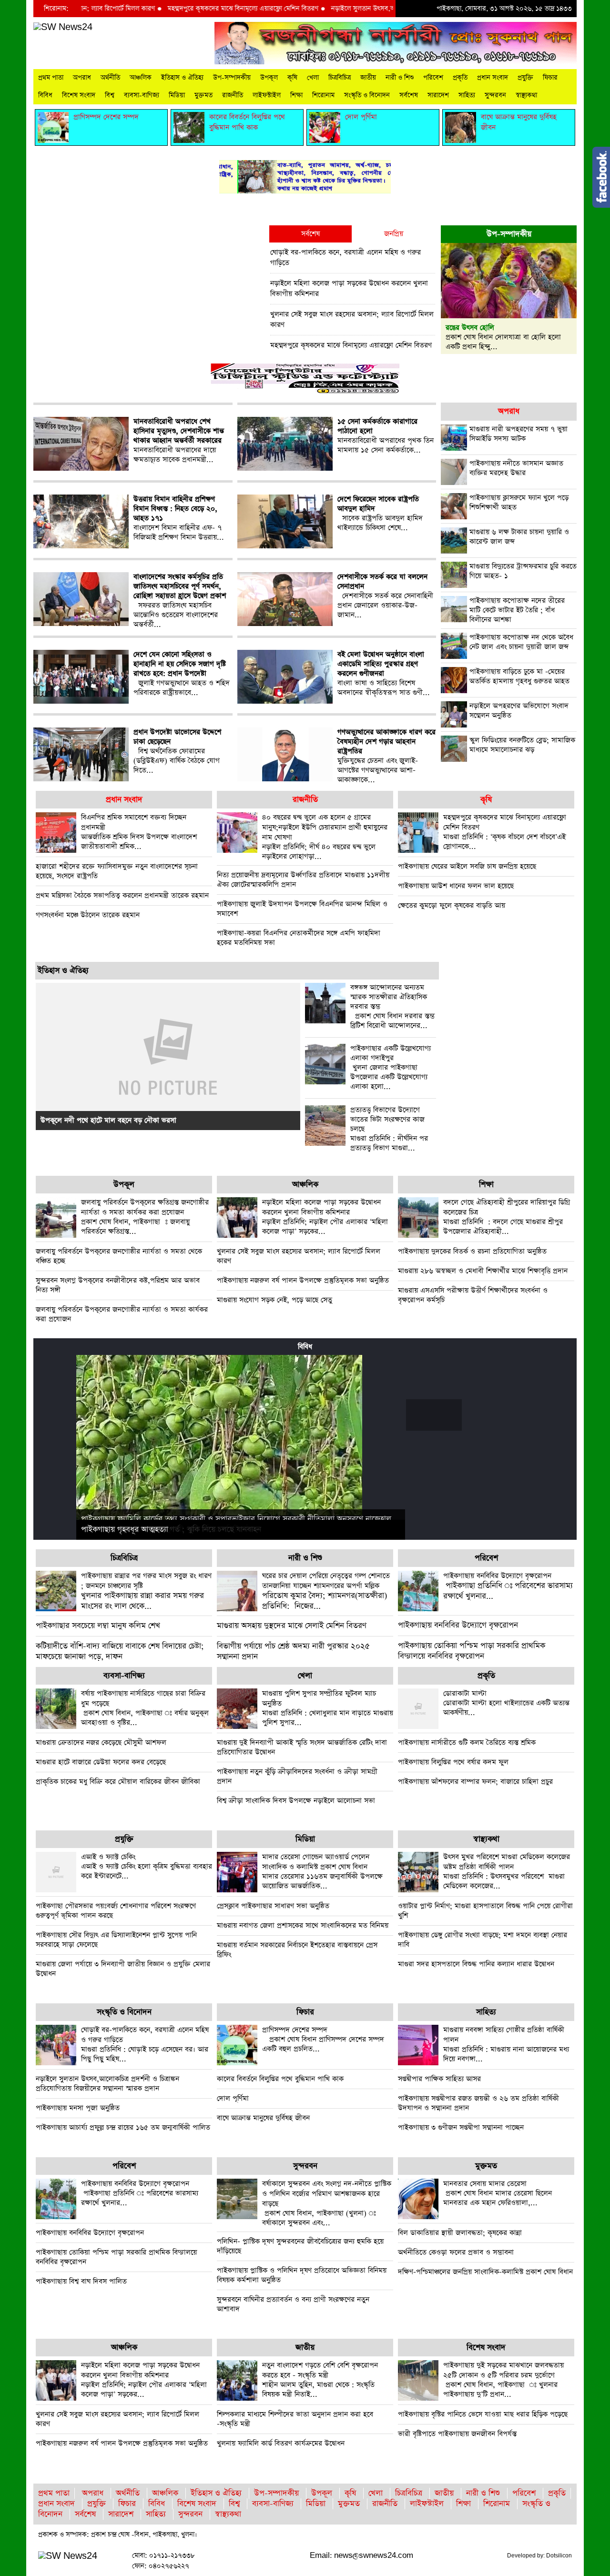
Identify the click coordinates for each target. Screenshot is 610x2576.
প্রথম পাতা (51, 78)
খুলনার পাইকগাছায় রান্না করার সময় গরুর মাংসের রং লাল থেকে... (146, 1591)
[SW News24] (63, 27)
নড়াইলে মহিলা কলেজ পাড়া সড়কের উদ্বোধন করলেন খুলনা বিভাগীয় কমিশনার (349, 288)
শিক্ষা (296, 95)
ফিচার (550, 78)
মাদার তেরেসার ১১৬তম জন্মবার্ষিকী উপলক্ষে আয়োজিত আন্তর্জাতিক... (322, 1871)
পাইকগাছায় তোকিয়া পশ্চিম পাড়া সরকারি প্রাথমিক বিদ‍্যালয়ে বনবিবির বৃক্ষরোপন (472, 1651)
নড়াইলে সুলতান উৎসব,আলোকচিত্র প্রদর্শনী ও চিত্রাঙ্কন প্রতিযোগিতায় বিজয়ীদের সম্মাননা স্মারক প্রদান (107, 2084)
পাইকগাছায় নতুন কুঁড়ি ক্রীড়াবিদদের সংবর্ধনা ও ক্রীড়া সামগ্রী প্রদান (297, 1776)
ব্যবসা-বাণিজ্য (142, 95)
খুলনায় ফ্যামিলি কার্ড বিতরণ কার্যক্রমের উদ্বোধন (281, 2443)
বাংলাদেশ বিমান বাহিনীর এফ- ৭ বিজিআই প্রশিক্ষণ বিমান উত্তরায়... (179, 518)
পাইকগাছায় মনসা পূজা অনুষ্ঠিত (78, 2108)
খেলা (313, 78)
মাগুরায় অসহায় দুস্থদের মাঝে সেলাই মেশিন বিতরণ (292, 1626)
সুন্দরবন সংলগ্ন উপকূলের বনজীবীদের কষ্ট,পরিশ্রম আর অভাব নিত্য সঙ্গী (118, 1285)
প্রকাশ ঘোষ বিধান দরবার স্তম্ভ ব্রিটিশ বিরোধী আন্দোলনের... (392, 1007)
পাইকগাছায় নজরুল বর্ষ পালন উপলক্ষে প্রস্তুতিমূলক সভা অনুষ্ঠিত (303, 1280)
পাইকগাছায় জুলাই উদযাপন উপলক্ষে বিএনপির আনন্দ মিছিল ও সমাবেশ (302, 909)
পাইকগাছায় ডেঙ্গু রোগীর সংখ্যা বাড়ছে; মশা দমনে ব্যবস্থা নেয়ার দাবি (483, 1940)
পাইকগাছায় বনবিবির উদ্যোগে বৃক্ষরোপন (458, 1625)
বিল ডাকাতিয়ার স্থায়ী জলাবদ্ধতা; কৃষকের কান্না (460, 2233)
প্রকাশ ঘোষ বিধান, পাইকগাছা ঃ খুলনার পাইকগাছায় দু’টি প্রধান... (503, 2380)
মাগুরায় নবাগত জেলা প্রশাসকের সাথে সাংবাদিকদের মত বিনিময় (303, 1925)
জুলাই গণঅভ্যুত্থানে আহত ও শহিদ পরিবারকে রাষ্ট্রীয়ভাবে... (182, 674)
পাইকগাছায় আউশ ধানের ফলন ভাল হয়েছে (456, 886)
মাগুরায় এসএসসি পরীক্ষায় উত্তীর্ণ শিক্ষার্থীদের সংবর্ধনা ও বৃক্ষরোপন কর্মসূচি (473, 1295)
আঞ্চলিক (141, 78)
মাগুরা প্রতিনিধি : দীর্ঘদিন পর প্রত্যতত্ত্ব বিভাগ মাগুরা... (389, 1129)
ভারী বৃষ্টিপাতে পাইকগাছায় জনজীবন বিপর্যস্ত (457, 2434)
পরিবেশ (433, 78)
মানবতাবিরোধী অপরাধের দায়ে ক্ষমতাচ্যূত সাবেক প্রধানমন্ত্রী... (179, 441)
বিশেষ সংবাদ (79, 95)
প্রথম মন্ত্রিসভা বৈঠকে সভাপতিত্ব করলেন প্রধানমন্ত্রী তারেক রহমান (122, 895)
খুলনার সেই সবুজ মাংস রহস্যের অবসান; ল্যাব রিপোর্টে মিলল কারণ (352, 319)
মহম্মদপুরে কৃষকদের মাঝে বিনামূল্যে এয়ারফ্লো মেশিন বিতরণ (188, 9)
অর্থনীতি (110, 78)
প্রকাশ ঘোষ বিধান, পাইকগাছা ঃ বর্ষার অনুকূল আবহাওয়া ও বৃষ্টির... (145, 1708)
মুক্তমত (203, 95)
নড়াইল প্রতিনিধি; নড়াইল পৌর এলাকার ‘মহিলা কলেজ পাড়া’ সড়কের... (325, 1217)
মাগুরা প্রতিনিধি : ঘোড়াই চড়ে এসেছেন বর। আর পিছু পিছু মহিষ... (145, 2044)
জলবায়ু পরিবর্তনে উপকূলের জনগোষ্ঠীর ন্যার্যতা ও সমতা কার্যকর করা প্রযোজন (122, 1314)
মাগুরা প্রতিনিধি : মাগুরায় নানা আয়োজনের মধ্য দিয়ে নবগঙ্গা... (506, 2044)
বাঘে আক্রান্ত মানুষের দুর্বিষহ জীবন (263, 2118)
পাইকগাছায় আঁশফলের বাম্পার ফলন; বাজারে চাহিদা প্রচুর (475, 1782)
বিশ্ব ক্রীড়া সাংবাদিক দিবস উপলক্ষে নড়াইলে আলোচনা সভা (296, 1801)
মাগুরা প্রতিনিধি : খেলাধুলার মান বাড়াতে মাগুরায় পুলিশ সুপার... (328, 1708)
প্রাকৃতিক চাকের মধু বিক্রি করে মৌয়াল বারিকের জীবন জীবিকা (118, 1782)
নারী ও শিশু (400, 78)
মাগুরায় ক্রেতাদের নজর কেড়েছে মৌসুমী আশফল (101, 1743)
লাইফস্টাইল (267, 95)
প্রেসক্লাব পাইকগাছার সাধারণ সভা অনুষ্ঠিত (273, 1906)
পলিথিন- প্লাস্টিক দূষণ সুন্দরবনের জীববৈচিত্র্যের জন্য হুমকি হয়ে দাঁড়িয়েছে (300, 2246)
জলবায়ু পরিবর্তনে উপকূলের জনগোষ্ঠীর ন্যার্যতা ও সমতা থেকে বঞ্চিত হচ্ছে (119, 1256)
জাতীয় (368, 78)
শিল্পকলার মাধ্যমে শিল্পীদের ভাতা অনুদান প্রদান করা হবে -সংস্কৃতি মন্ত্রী (295, 2419)
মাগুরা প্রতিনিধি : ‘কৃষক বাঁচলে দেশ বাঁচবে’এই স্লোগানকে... (505, 832)
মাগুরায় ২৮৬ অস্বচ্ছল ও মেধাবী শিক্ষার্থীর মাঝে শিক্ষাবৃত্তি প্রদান (483, 1271)
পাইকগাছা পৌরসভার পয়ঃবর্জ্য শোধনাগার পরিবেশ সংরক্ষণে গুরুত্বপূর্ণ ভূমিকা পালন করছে (116, 1911)
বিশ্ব (110, 95)
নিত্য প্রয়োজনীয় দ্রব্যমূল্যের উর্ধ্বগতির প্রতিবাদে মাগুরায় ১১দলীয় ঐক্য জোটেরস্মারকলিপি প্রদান (303, 880)
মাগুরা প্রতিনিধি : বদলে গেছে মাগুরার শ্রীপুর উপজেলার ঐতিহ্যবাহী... (507, 1217)
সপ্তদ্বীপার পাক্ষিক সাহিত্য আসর (439, 2079)
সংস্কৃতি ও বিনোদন (367, 95)
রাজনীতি (233, 95)
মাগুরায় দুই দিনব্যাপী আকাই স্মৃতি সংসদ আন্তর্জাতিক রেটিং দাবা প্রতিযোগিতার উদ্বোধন (302, 1747)
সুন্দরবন (495, 95)
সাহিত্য (467, 95)
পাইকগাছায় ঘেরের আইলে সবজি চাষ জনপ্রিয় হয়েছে (467, 866)
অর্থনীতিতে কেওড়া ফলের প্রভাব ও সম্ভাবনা (456, 2252)
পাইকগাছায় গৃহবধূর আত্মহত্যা (125, 1530)
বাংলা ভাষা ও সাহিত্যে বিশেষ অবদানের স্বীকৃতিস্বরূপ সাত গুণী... (384, 674)
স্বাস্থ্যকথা (526, 95)
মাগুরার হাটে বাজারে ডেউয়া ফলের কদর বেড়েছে (101, 1762)
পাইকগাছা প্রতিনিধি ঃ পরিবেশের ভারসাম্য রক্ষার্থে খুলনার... (508, 1586)
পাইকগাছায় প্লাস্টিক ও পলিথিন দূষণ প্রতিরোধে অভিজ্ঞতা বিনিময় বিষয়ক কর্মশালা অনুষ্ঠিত (302, 2275)
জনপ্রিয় (394, 234)
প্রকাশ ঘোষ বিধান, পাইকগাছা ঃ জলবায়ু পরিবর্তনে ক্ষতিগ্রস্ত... (145, 1217)
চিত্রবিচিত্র (340, 78)
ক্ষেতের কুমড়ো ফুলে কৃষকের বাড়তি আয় (452, 905)
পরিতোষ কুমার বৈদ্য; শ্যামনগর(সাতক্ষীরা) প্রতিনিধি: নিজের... (326, 1591)
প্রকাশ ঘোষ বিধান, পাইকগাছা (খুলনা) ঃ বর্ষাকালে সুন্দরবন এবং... (327, 2203)
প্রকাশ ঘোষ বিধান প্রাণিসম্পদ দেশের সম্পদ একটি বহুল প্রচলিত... (323, 2039)
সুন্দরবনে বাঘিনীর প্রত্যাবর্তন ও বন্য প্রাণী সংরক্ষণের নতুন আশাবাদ (293, 2304)
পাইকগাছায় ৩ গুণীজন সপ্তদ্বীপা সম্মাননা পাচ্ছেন (461, 2127)
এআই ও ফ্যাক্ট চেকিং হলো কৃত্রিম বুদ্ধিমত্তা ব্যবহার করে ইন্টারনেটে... (147, 1866)
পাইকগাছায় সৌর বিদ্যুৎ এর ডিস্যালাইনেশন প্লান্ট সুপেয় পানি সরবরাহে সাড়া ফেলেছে (116, 1940)
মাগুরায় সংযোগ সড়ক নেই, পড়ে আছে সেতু (274, 1300)
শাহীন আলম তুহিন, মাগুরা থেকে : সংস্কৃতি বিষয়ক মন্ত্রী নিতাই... (320, 2380)
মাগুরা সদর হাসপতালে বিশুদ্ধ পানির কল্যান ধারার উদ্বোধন (476, 1964)
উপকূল (269, 78)
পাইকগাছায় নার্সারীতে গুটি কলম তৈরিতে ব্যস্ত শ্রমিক (467, 1743)
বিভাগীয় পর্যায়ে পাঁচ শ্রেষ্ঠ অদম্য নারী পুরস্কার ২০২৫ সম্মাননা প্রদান (293, 1652)
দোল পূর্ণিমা (233, 2098)
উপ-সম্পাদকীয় (232, 78)
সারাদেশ (438, 95)
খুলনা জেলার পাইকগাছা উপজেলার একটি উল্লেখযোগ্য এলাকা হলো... (391, 1068)
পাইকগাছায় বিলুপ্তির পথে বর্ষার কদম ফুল (453, 1762)
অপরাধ (82, 78)
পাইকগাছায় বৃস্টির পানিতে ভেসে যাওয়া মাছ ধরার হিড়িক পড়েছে (483, 2414)
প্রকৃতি (460, 78)
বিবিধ (45, 95)
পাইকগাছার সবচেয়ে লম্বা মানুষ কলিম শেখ (98, 1626)
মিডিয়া (177, 95)
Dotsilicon (559, 2556)
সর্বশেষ (409, 95)
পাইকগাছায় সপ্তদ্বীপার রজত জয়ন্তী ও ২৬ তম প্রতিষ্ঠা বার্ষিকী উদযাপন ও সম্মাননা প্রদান (478, 2103)
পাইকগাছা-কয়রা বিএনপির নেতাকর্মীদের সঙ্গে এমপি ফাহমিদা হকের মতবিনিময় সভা (299, 938)
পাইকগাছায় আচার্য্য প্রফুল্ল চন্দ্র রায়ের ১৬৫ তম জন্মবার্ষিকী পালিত (123, 2127)
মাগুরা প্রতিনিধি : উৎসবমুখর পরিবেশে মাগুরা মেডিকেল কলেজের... (507, 1871)
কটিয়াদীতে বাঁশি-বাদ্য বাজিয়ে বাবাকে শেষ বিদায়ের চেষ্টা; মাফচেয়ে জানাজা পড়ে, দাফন (120, 1652)
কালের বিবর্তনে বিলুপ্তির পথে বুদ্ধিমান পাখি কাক (280, 2079)
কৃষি (292, 78)
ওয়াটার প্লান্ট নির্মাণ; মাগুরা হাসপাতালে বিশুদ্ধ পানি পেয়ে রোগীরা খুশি (485, 1911)
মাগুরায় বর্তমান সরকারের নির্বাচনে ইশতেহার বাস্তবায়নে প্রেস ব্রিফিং (297, 1950)
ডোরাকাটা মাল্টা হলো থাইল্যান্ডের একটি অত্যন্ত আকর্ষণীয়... (506, 1703)
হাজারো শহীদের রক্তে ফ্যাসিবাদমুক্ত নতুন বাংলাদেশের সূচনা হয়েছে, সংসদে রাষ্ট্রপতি (117, 871)
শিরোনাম (323, 95)
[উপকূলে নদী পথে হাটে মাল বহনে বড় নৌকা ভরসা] (168, 1056)
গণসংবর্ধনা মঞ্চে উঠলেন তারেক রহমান (88, 915)
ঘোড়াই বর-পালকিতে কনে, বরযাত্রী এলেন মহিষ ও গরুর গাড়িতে (346, 258)
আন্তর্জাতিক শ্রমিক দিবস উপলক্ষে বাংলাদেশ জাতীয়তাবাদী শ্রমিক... (139, 832)
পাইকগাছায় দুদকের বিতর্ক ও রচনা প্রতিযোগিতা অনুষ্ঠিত (472, 1251)
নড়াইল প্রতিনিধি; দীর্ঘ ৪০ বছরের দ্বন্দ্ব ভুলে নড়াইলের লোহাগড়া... (325, 837)
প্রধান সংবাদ (493, 78)
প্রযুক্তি (525, 78)
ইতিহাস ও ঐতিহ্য (182, 78)
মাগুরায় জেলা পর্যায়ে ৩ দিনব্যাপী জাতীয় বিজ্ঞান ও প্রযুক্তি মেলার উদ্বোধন (123, 1969)
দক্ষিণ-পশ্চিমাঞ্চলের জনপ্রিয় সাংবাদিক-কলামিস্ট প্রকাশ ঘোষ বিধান (485, 2272)
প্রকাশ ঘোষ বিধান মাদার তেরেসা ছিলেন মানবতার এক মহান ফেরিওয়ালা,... (498, 2193)
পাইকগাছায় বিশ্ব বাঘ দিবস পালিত (81, 2281)
